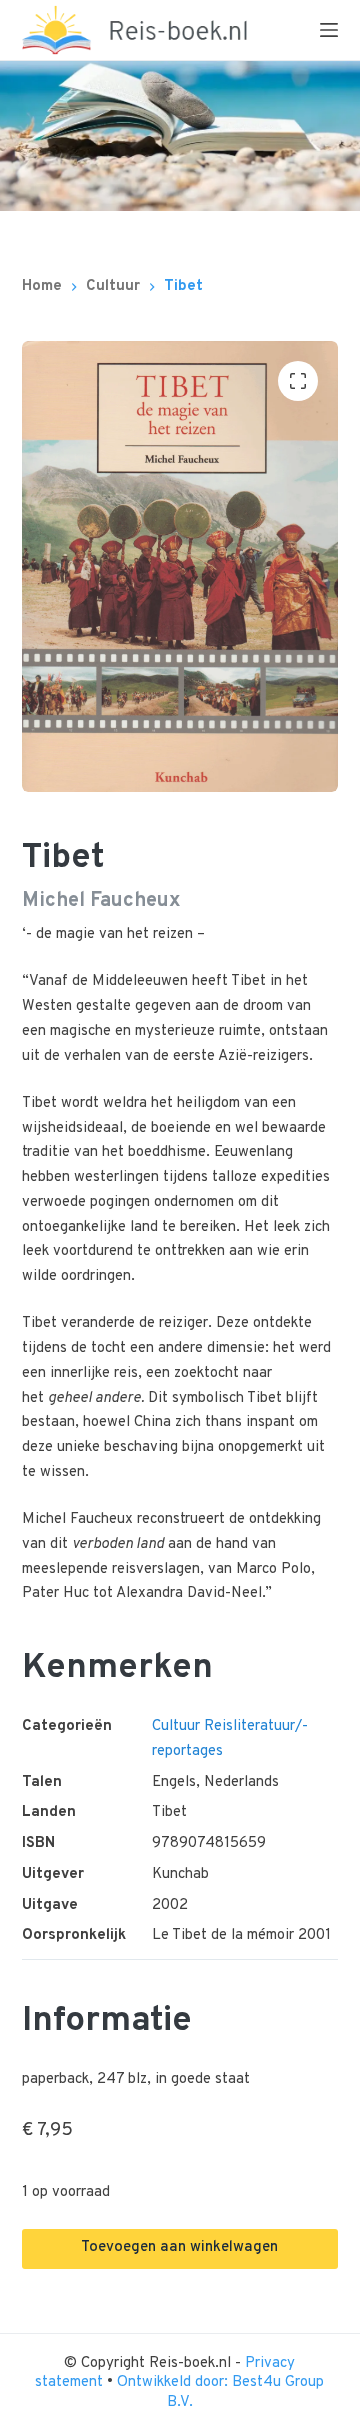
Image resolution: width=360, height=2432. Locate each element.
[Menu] (329, 30)
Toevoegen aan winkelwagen (179, 2247)
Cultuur (176, 1726)
